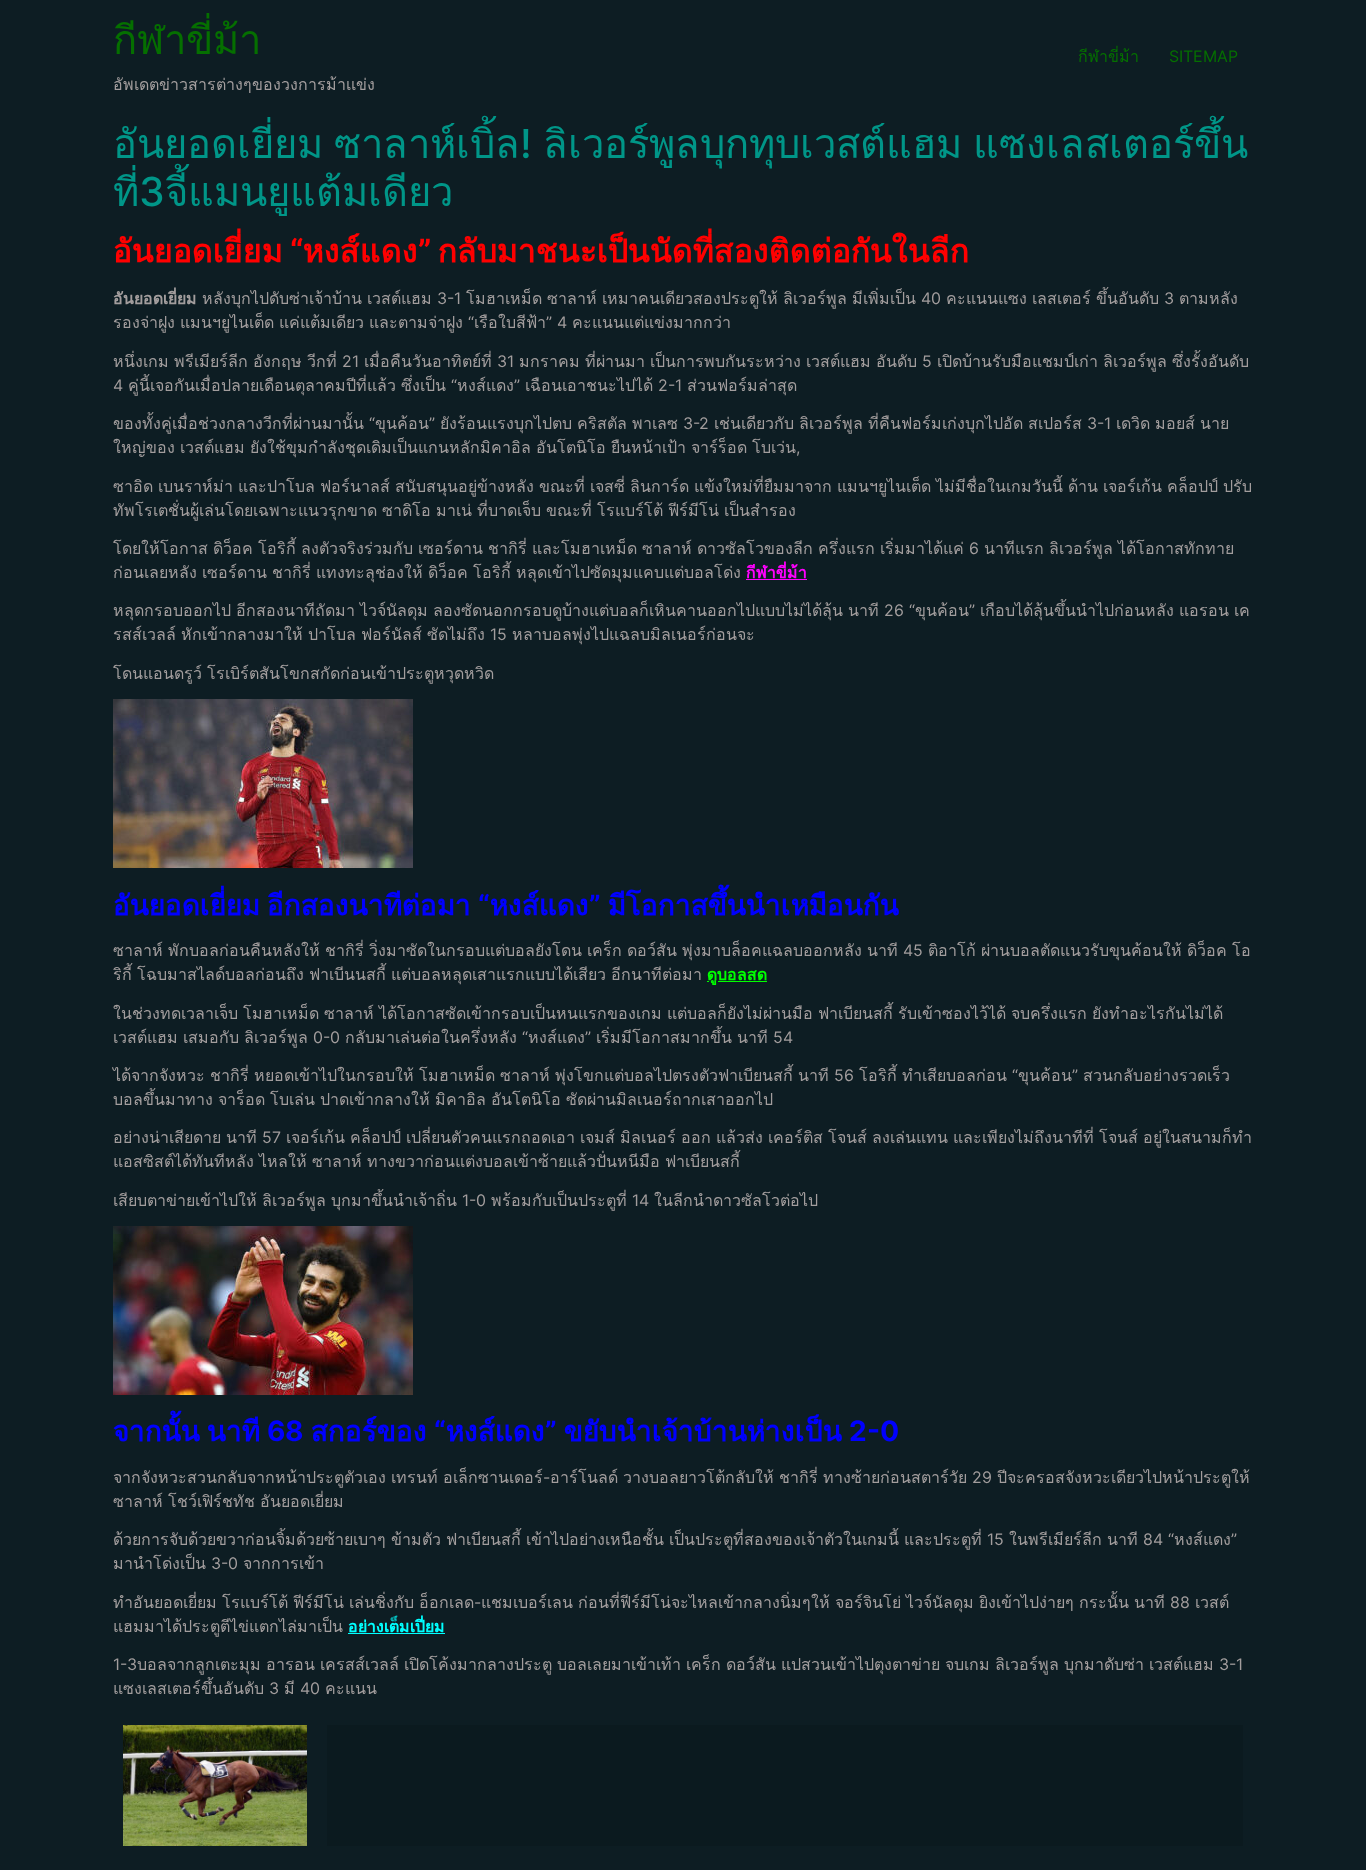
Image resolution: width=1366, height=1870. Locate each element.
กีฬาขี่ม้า (187, 39)
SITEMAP (1203, 56)
